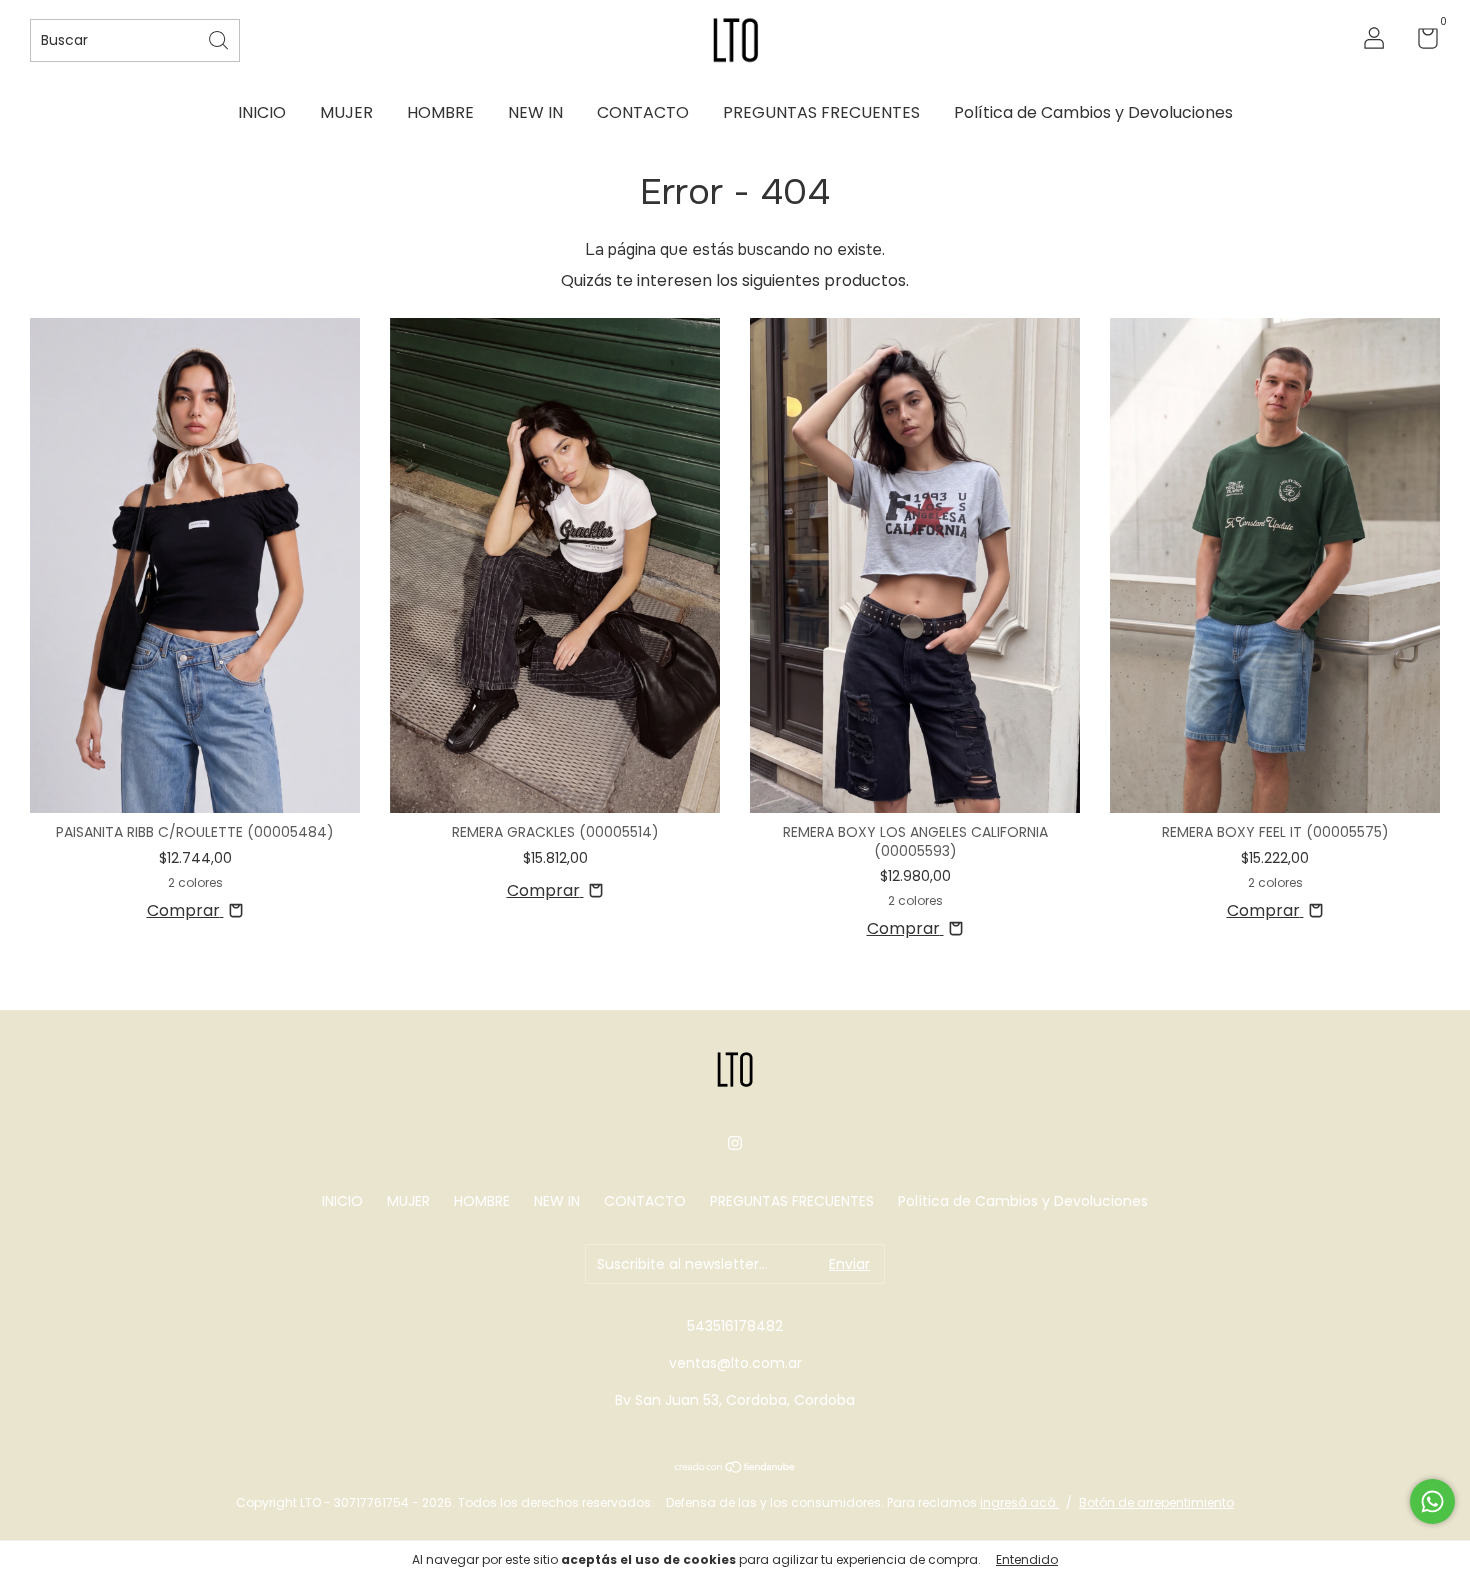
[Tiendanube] (735, 1468)
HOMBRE (440, 112)
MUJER (346, 112)
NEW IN (535, 112)
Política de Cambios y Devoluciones (1093, 112)
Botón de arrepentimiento (1156, 1502)
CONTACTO (643, 112)
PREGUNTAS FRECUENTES (821, 112)
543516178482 (735, 1326)
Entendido (1027, 1559)
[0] (1420, 42)
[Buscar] (220, 38)
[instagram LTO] (735, 1143)
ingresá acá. (1019, 1502)
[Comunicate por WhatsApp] (1432, 1501)
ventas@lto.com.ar (735, 1363)
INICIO (262, 112)
